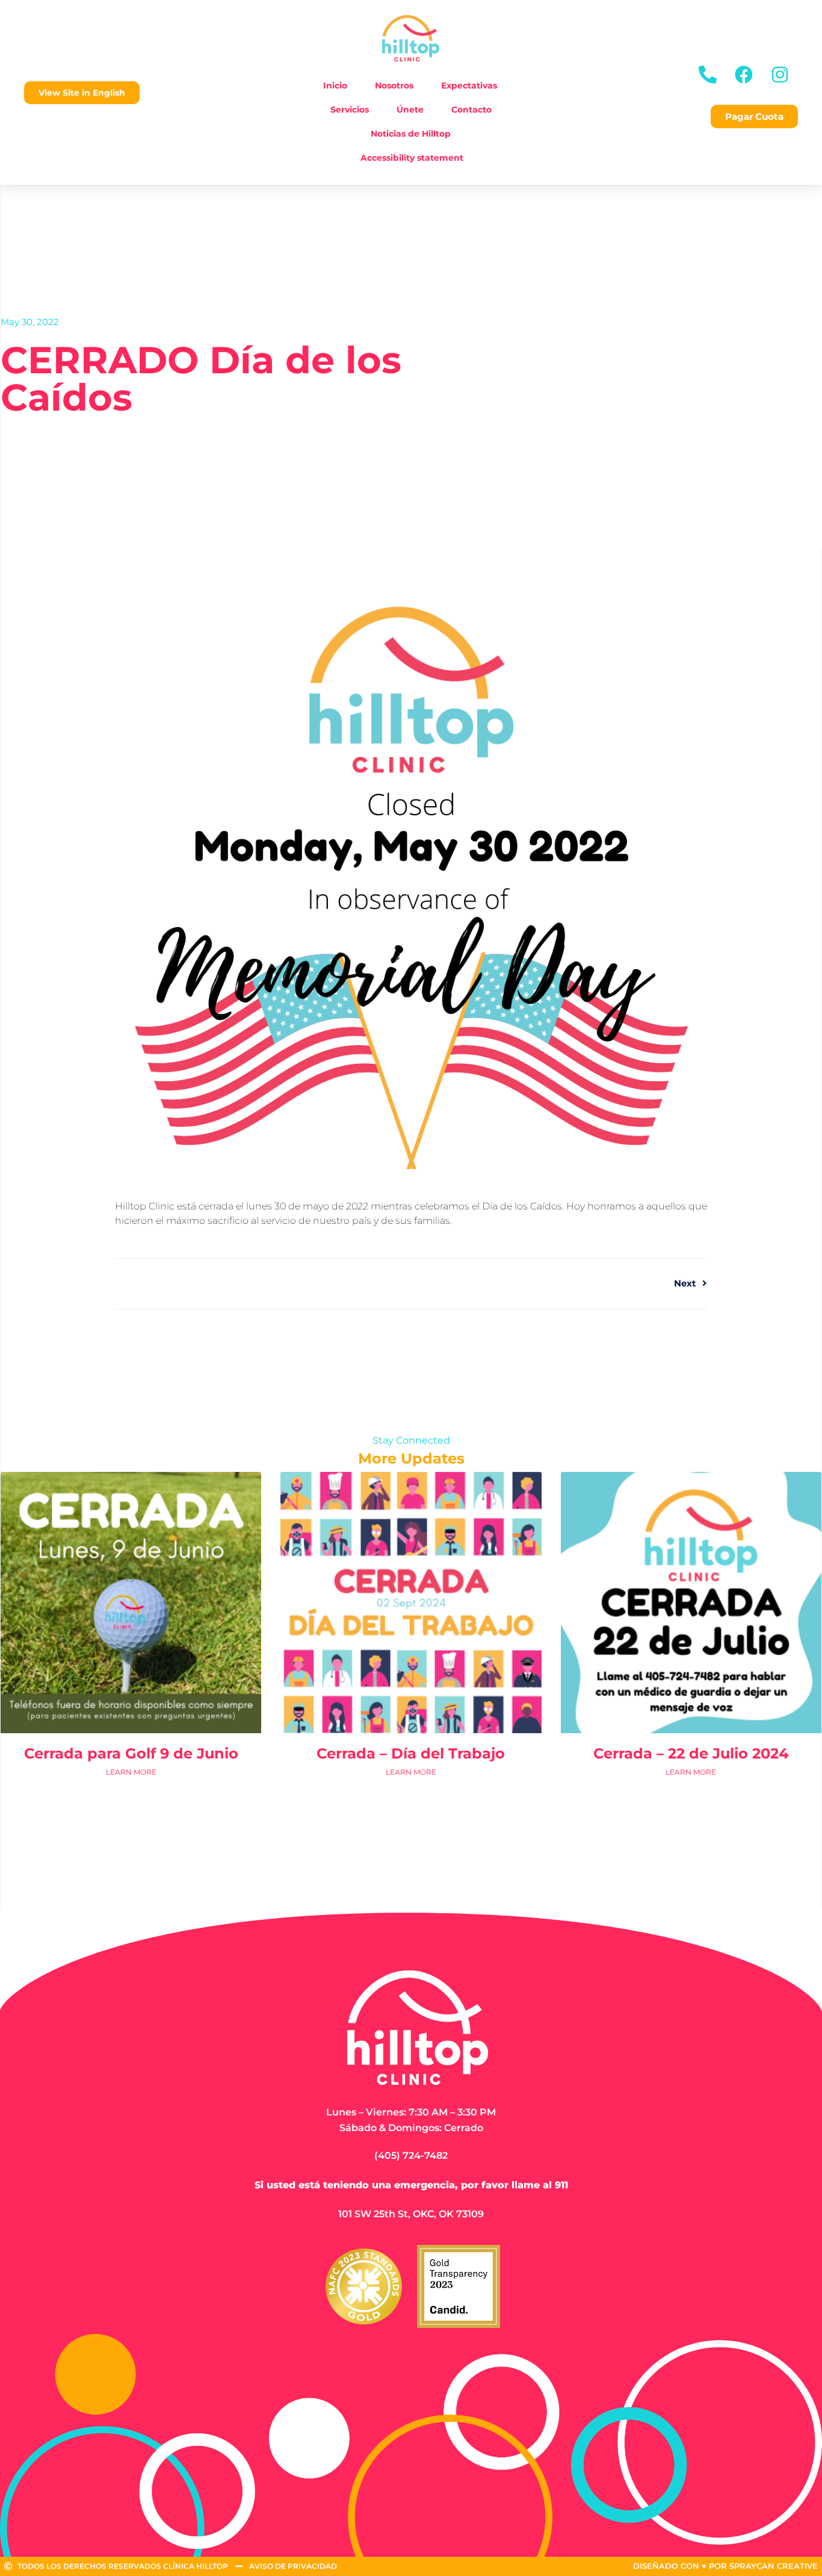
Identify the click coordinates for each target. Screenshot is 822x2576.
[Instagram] (780, 75)
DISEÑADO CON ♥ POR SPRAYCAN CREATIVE (725, 2566)
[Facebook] (744, 75)
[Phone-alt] (708, 75)
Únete (410, 110)
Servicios (350, 110)
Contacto (471, 110)
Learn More (131, 1772)
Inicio (335, 85)
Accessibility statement (412, 158)
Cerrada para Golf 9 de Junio (131, 1753)
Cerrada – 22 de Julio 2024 (691, 1753)
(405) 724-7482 (411, 2155)
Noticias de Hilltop (411, 134)
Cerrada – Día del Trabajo (411, 1753)
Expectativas (469, 85)
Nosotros (394, 85)
